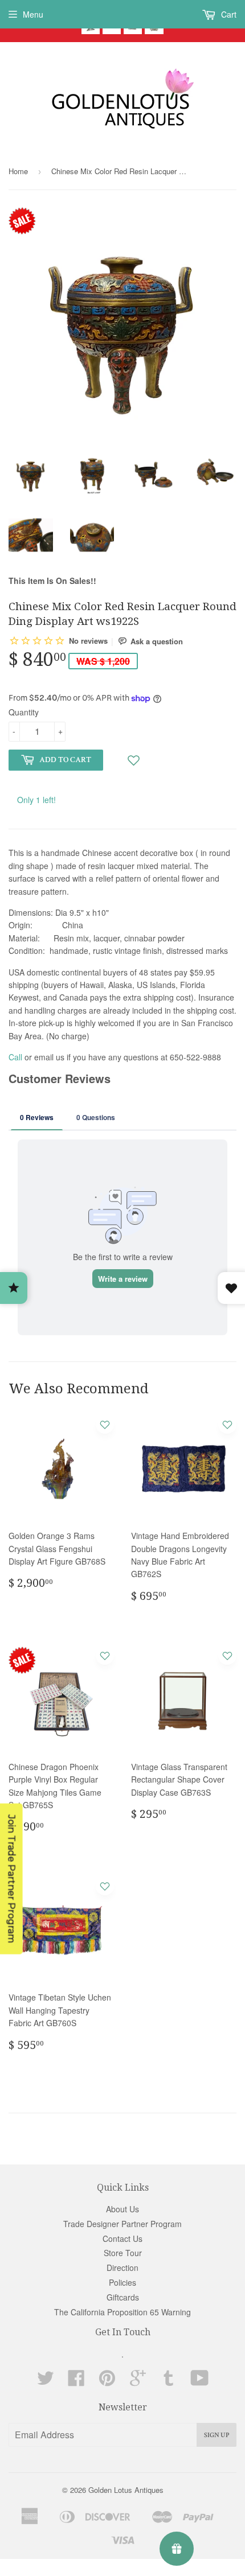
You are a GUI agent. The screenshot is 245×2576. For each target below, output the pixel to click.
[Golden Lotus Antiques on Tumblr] (169, 2381)
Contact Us (122, 2238)
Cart (228, 14)
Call (15, 1057)
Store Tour (123, 2253)
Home (18, 171)
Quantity (24, 712)
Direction (122, 2268)
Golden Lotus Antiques (126, 2490)
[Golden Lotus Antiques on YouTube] (200, 2381)
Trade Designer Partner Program (122, 2224)
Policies (122, 2282)
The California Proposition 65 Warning (122, 2312)
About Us (122, 2209)
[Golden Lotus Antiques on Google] (138, 2381)
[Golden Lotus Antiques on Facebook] (76, 2381)
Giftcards (123, 2297)
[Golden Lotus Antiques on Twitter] (46, 2381)
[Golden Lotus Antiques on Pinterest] (107, 2381)
